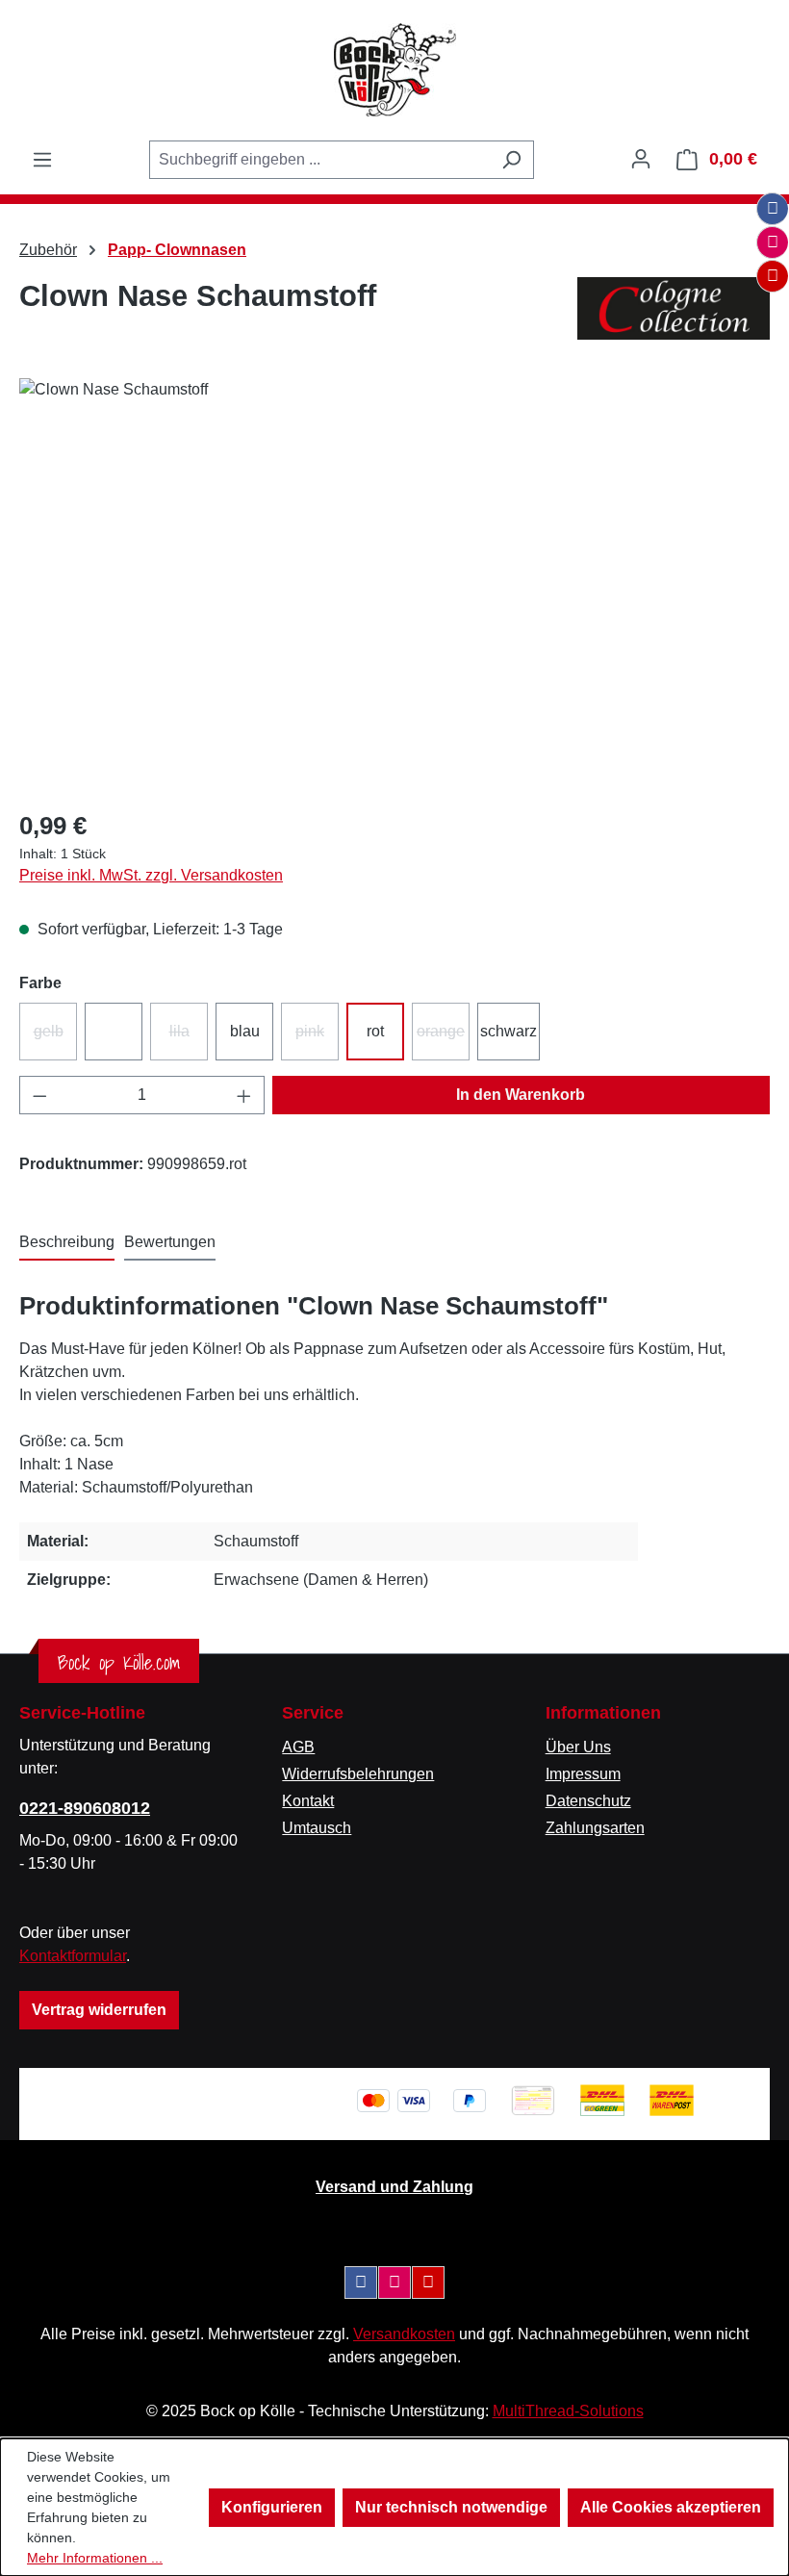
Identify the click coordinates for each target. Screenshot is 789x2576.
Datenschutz (588, 1801)
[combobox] (319, 160)
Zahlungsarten (595, 1828)
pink (317, 1037)
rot (375, 1031)
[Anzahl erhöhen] (244, 1095)
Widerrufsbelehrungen (358, 1774)
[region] (394, 585)
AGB (298, 1747)
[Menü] (42, 160)
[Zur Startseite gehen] (394, 70)
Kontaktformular (73, 1956)
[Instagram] (773, 242)
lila (189, 1037)
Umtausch (317, 1828)
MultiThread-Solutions (568, 2411)
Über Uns (578, 1747)
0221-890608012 (85, 1808)
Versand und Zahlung (394, 2187)
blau (245, 1031)
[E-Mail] (773, 276)
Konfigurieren (272, 2507)
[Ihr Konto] (641, 159)
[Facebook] (773, 209)
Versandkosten (404, 2334)
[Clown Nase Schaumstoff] (394, 585)
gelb (55, 1037)
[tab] (67, 1243)
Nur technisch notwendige (451, 2507)
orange (443, 1037)
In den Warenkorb (521, 1095)
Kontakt (308, 1801)
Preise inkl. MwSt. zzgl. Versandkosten (151, 875)
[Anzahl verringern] (39, 1095)
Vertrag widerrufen (99, 2010)
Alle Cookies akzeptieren (671, 2507)
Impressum (583, 1774)
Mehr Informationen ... (95, 2558)
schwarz (509, 1031)
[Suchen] (511, 160)
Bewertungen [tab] (170, 1242)
